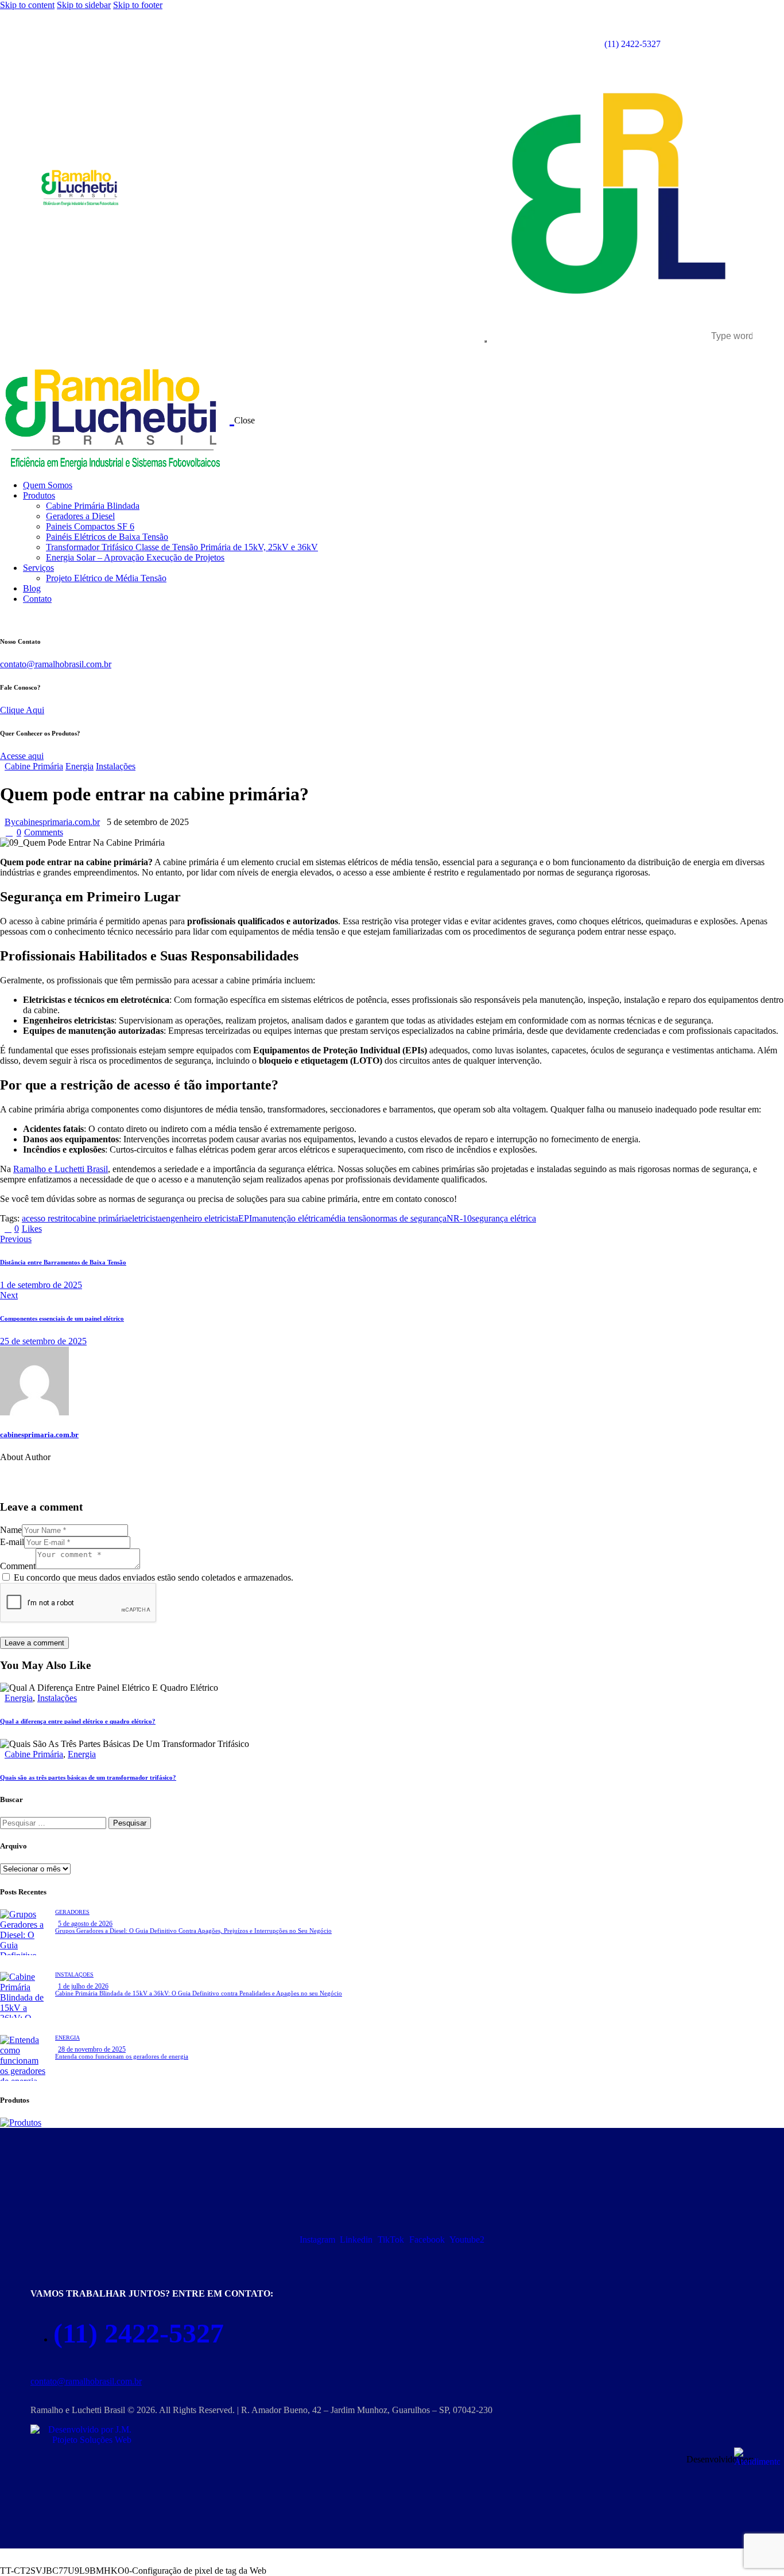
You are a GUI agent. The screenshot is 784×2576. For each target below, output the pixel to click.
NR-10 (459, 1218)
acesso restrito (47, 1218)
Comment (18, 1566)
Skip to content (27, 5)
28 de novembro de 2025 (92, 2049)
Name (11, 1530)
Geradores (72, 1912)
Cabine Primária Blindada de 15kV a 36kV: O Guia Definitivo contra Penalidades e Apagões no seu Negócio (199, 1993)
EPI (245, 1218)
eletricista (145, 1218)
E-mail (12, 1542)
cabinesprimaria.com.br (39, 1435)
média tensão (347, 1218)
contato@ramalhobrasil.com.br (56, 664)
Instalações (116, 766)
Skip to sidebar (84, 5)
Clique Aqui (22, 710)
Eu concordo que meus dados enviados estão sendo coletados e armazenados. (154, 1577)
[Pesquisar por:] (54, 1822)
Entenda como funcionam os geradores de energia (122, 2056)
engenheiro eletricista (200, 1218)
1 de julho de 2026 (83, 1986)
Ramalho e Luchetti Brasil (61, 1169)
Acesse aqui (22, 756)
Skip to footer (138, 5)
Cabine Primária (34, 766)
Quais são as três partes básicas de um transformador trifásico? (88, 1777)
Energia (79, 766)
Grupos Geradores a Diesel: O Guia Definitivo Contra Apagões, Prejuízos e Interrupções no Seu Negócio (193, 1931)
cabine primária (100, 1218)
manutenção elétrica (288, 1218)
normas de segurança (409, 1218)
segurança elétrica (504, 1218)
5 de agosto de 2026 (85, 1924)
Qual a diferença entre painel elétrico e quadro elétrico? (78, 1721)
